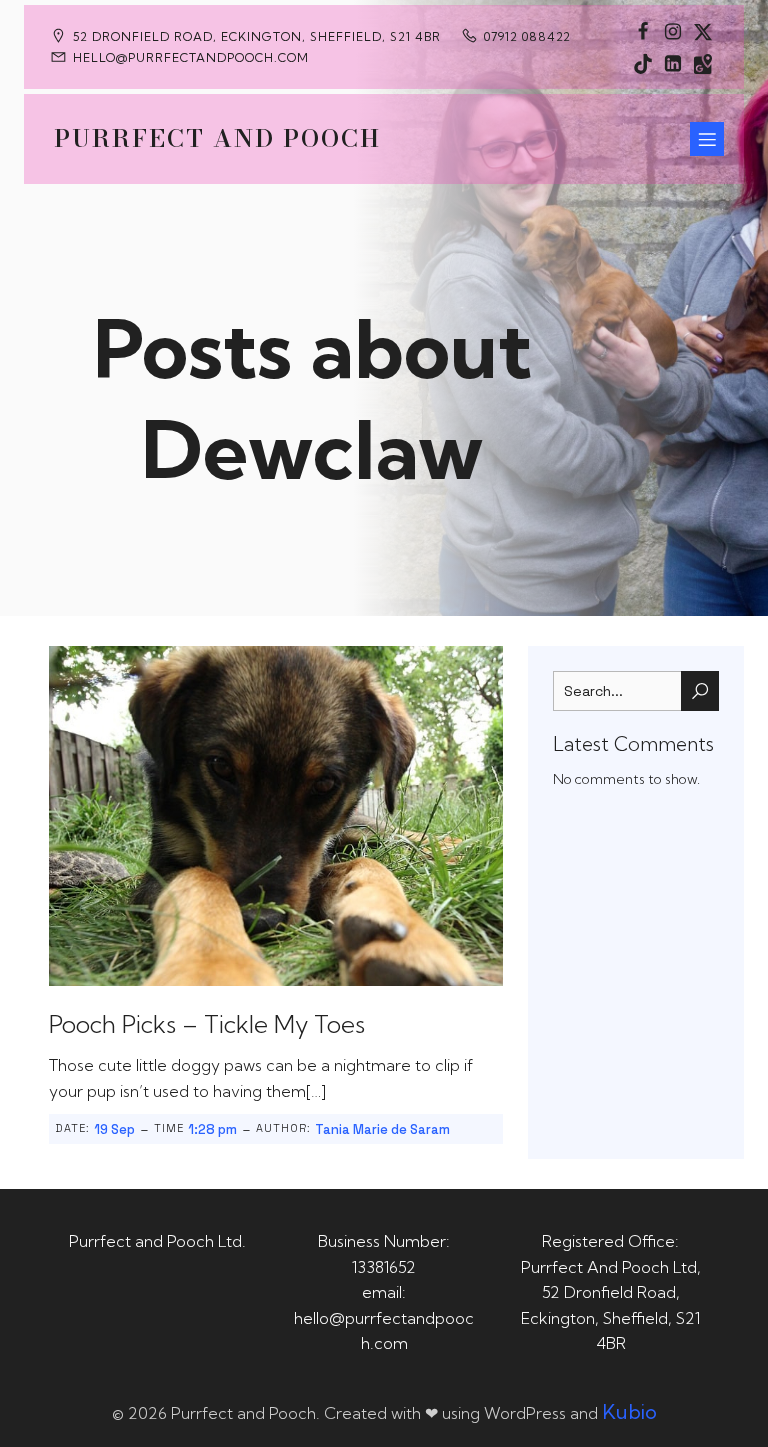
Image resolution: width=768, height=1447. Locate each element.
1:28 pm (212, 1129)
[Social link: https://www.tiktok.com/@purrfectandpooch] (643, 63)
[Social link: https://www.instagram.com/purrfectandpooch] (673, 31)
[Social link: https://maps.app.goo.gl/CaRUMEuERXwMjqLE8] (703, 63)
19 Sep (114, 1129)
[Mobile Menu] (707, 139)
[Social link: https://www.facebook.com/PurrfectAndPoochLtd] (643, 31)
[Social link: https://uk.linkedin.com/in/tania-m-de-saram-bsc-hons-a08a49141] (673, 63)
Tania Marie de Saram (382, 1129)
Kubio (629, 1411)
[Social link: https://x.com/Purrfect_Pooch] (703, 31)
